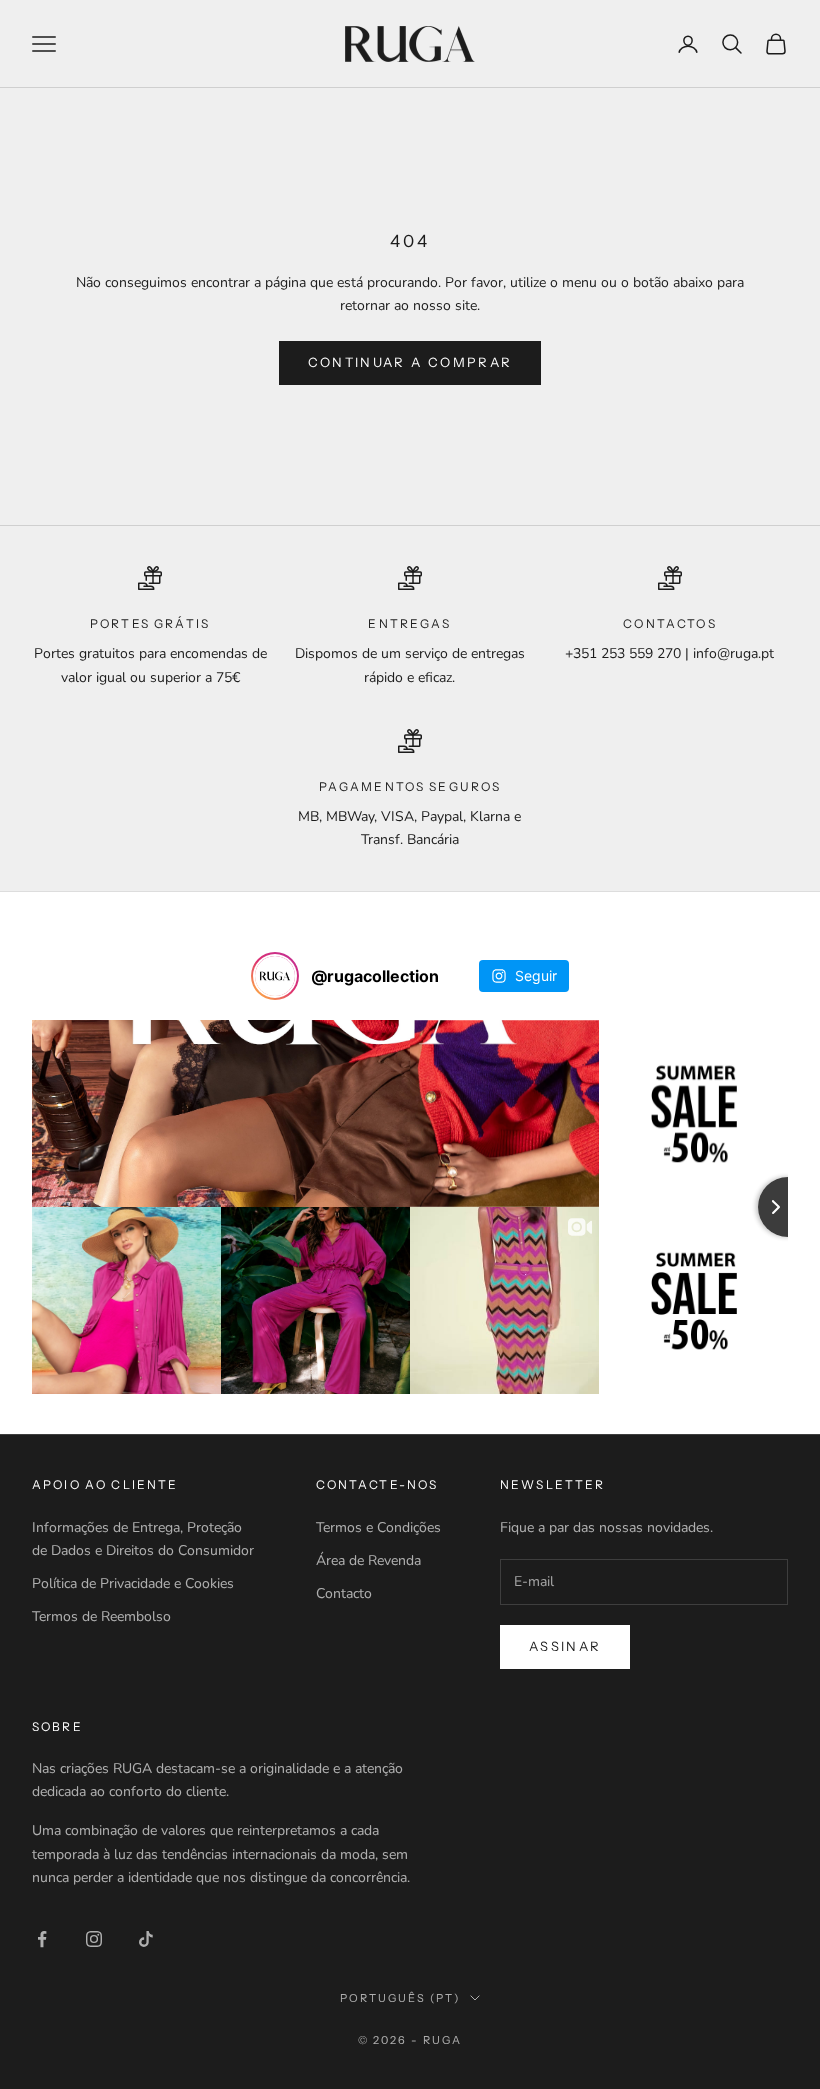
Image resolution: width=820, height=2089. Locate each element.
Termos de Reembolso (101, 1616)
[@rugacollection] (275, 976)
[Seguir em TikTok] (146, 1939)
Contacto (344, 1593)
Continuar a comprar (410, 362)
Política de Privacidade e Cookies (133, 1583)
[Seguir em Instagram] (94, 1939)
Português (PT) (400, 1998)
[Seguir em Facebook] (42, 1939)
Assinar (565, 1646)
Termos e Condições (378, 1527)
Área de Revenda (368, 1560)
